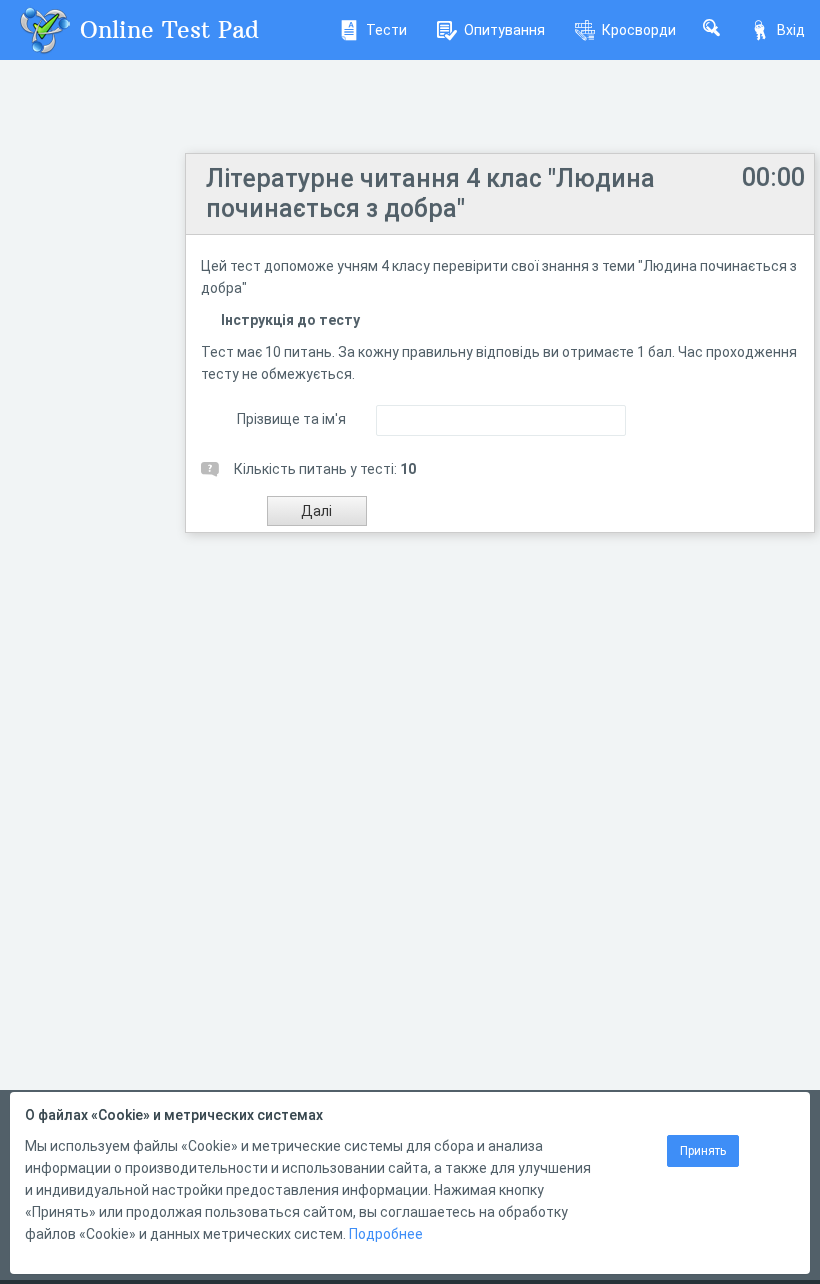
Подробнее (386, 1234)
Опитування (504, 30)
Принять (703, 1151)
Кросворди (639, 30)
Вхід (791, 30)
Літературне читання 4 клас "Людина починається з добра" (430, 193)
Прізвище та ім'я (291, 419)
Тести (386, 30)
